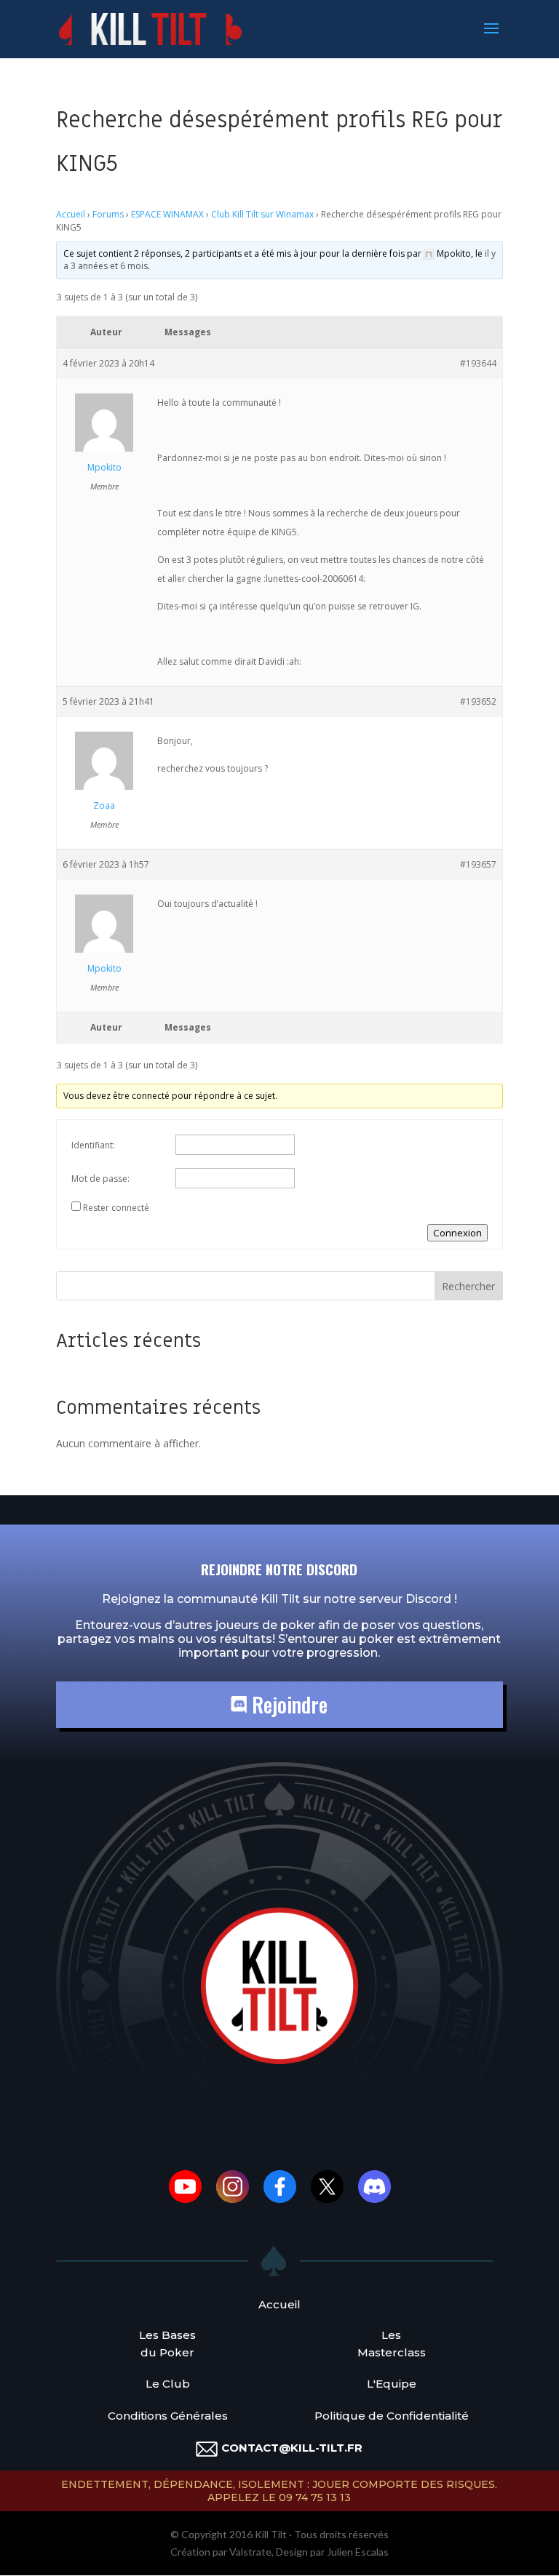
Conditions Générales (168, 2416)
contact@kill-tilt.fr (292, 2448)
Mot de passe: (100, 1179)
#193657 (478, 864)
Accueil (71, 214)
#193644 (478, 363)
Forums (108, 214)
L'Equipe (392, 2384)
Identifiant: (93, 1145)
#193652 (478, 701)
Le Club (168, 2384)
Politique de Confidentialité (392, 2416)
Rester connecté (116, 1208)
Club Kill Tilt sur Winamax (262, 214)
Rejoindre (287, 1704)
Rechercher (468, 1286)
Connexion (457, 1233)
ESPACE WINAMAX (167, 214)
